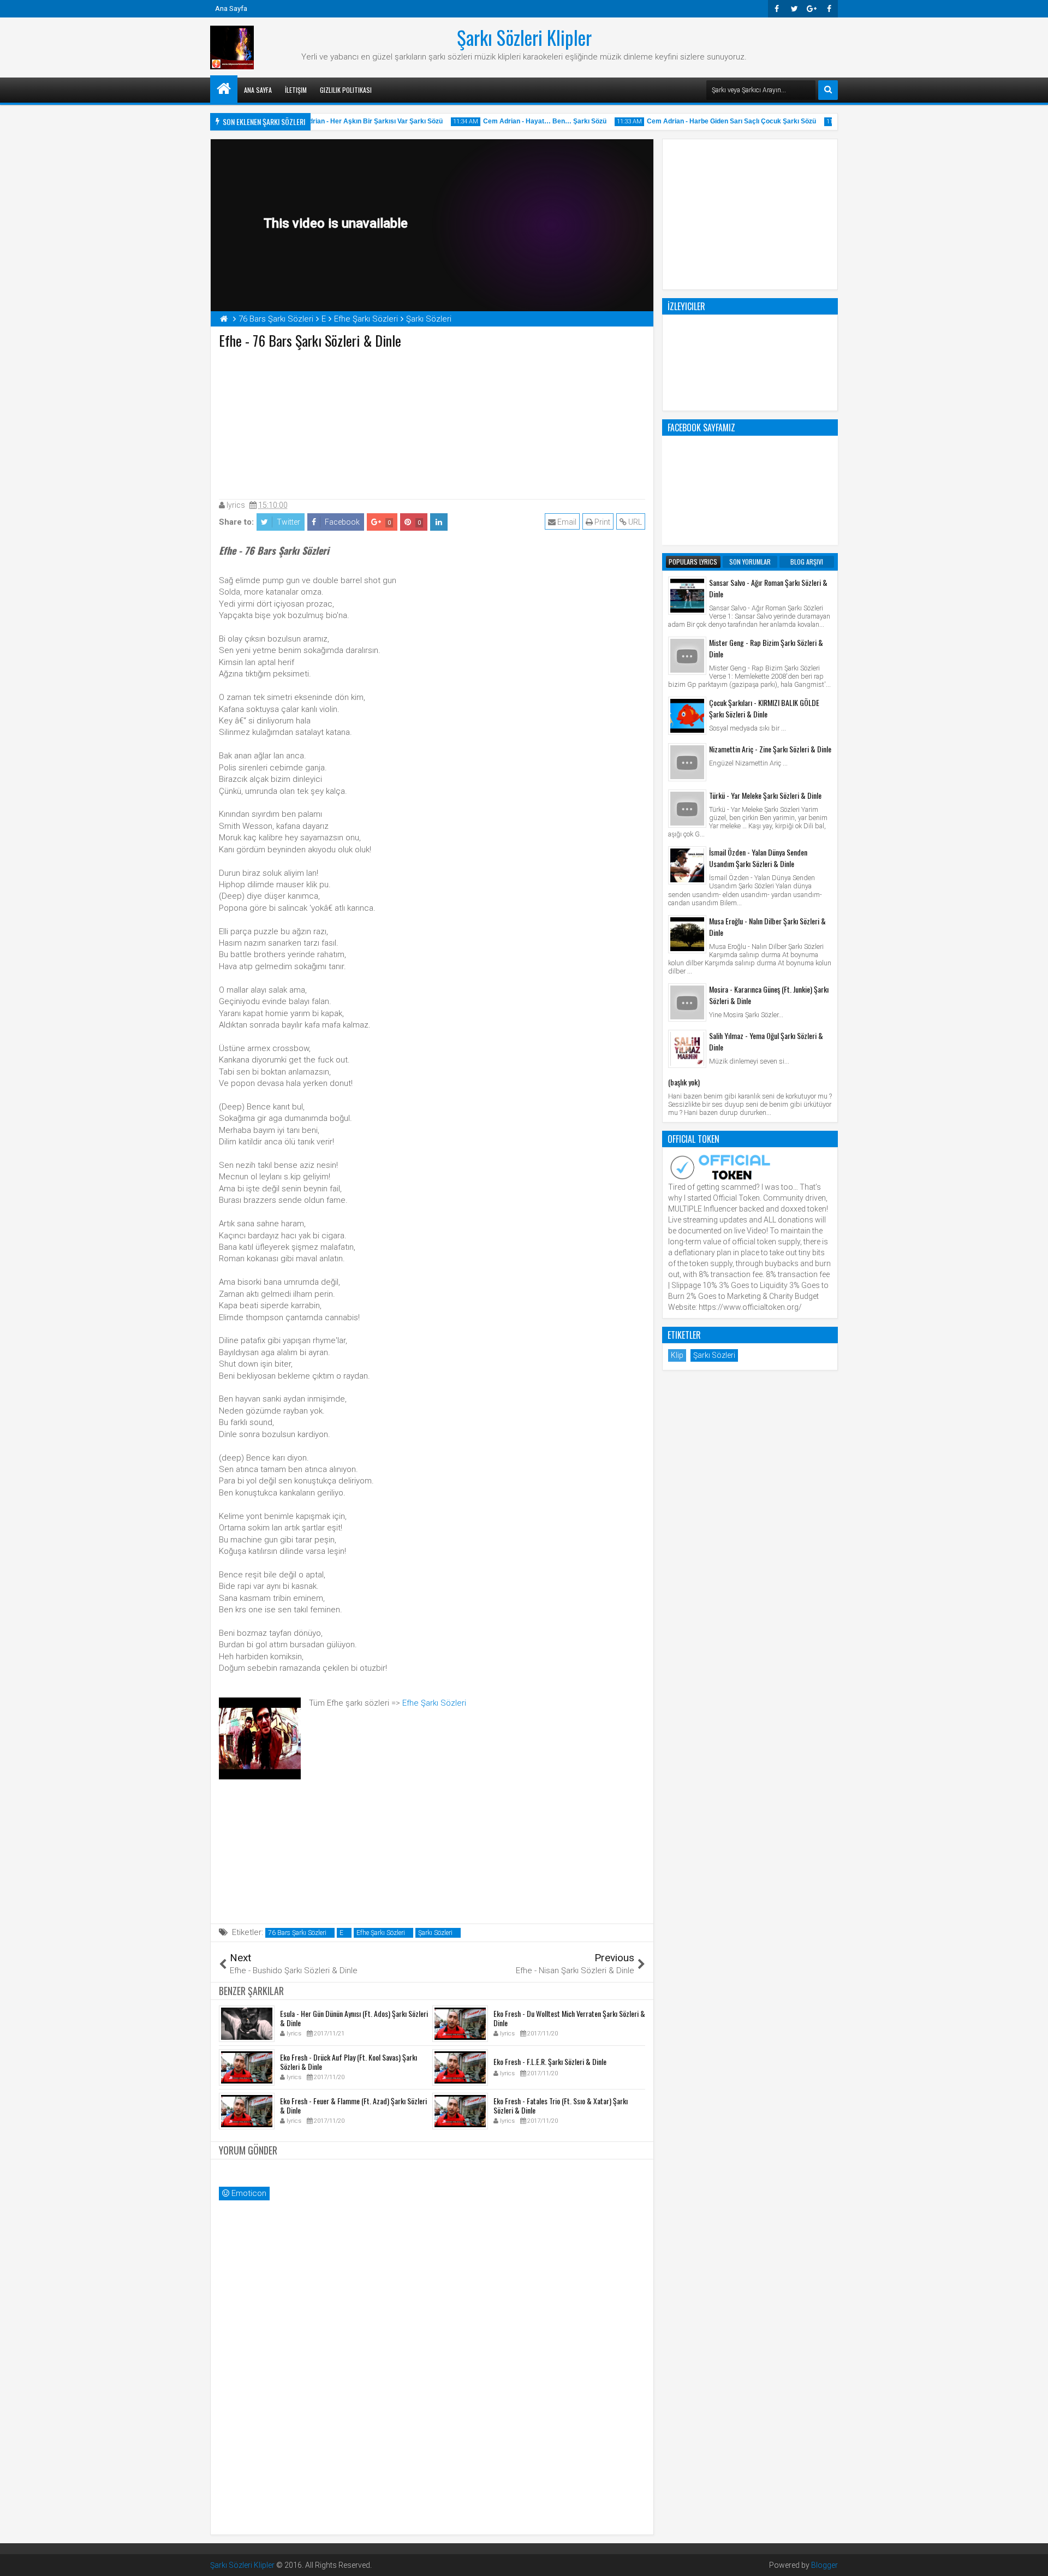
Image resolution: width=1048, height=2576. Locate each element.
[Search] (828, 90)
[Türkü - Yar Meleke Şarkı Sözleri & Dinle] (687, 809)
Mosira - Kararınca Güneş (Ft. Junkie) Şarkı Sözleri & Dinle (769, 995)
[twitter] (794, 9)
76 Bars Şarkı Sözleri (297, 1933)
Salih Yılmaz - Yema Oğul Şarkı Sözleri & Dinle (766, 1041)
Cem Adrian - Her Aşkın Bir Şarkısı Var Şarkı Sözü (347, 121)
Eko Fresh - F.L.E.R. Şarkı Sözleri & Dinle (550, 2061)
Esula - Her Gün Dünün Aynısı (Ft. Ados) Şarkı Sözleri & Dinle (354, 2018)
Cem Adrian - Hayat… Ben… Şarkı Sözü (527, 121)
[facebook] (829, 9)
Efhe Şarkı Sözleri (434, 1703)
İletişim (296, 90)
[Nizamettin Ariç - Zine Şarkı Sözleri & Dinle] (687, 762)
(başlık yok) (684, 1082)
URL (634, 522)
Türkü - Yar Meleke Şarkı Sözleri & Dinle (765, 795)
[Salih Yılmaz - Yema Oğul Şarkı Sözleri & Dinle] (687, 1049)
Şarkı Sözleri (435, 1933)
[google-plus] (812, 9)
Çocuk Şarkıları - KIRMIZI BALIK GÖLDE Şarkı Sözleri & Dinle (764, 708)
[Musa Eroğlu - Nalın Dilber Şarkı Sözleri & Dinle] (687, 934)
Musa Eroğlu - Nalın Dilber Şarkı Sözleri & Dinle (767, 927)
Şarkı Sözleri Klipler (524, 37)
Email (566, 522)
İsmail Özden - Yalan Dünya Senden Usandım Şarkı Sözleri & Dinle (758, 858)
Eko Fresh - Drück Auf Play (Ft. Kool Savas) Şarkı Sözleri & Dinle (349, 2062)
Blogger (824, 2565)
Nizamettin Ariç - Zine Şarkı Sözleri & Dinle (770, 749)
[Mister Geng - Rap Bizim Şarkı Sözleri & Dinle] (687, 656)
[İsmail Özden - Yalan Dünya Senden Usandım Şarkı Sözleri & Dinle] (687, 865)
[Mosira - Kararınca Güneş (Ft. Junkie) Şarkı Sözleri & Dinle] (687, 1002)
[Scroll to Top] (1032, 2560)
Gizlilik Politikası (346, 90)
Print (602, 522)
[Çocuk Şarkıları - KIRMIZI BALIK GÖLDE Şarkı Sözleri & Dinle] (687, 716)
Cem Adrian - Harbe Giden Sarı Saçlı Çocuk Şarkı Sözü (713, 121)
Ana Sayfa (231, 8)
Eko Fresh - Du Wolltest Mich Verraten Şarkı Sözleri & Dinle (569, 2018)
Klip (677, 1355)
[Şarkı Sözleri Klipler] (224, 89)
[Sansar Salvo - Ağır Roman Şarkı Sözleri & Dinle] (687, 596)
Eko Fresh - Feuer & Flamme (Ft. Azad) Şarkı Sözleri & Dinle (353, 2105)
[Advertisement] (432, 422)
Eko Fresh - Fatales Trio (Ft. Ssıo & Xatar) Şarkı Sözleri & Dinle (561, 2105)
